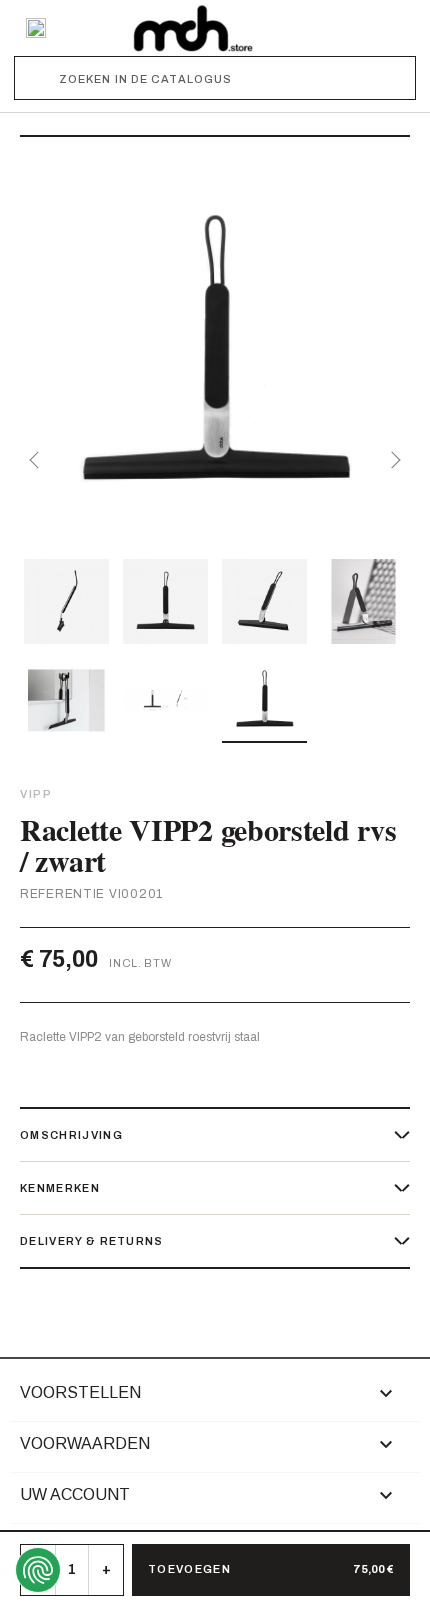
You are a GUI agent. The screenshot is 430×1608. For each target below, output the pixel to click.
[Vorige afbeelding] (38, 460)
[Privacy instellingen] (38, 1570)
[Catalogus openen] (36, 28)
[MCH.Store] (193, 28)
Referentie (62, 894)
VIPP (36, 794)
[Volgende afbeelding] (392, 460)
